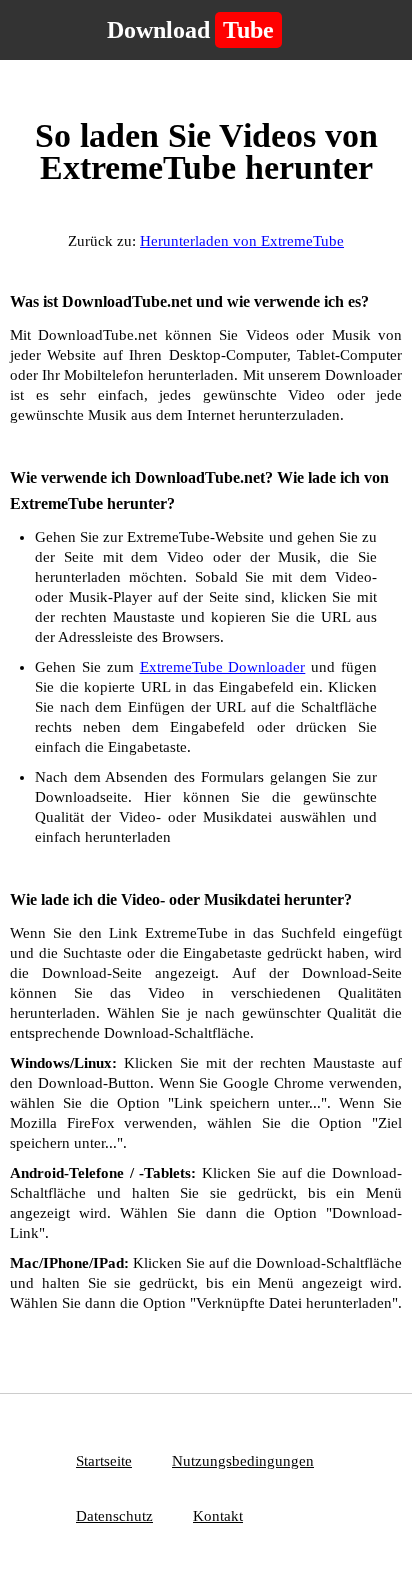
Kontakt (218, 1516)
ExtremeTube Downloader (223, 667)
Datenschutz (114, 1516)
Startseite (104, 1461)
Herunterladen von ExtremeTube (242, 241)
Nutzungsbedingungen (243, 1461)
